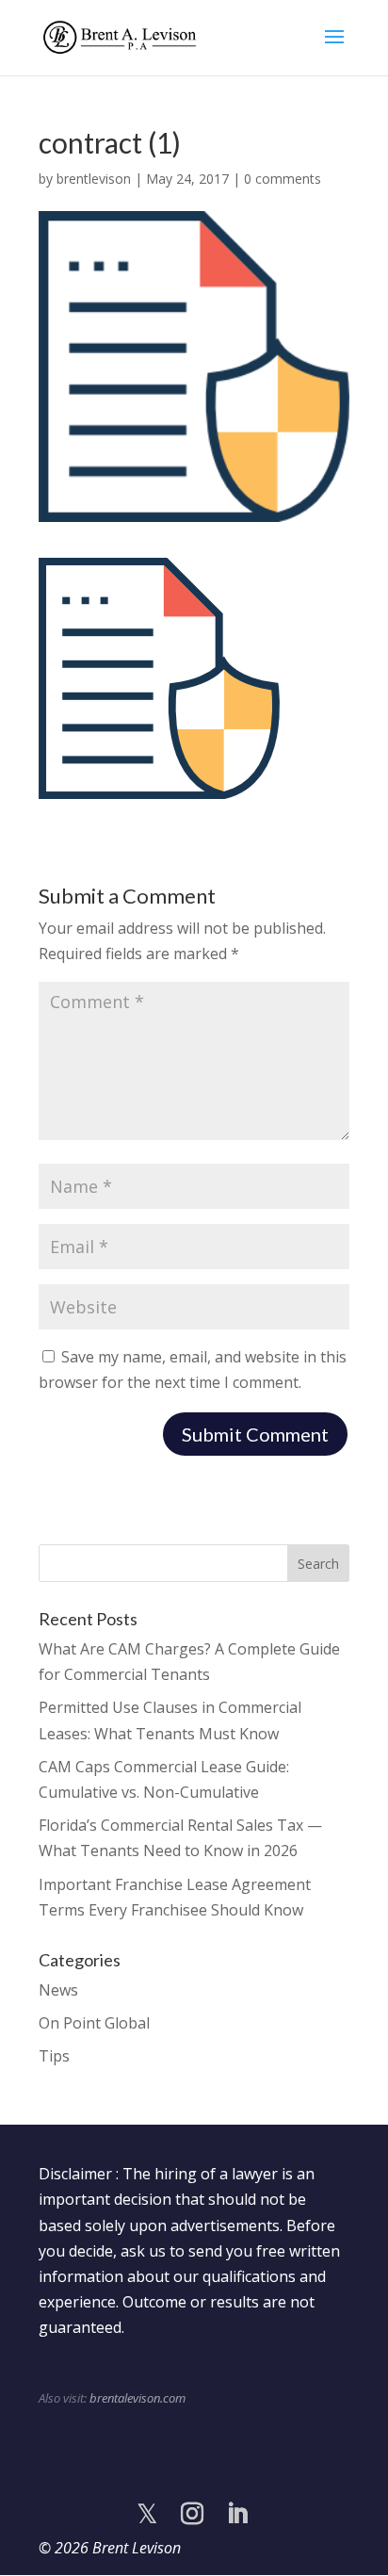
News (58, 1990)
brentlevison (94, 179)
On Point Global (94, 2023)
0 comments (283, 179)
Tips (54, 2056)
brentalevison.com (137, 2398)
